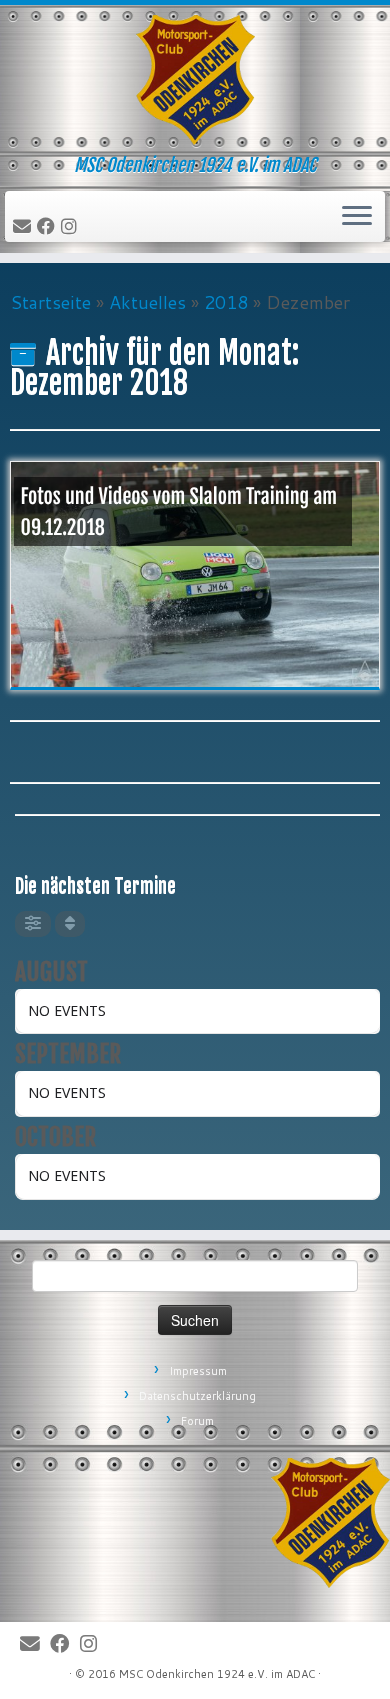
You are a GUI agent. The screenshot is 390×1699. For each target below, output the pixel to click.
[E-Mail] (25, 227)
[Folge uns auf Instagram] (72, 227)
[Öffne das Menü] (357, 217)
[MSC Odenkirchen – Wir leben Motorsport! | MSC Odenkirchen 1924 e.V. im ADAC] (195, 80)
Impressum (198, 1371)
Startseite (50, 302)
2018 (226, 302)
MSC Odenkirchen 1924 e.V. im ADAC (217, 1674)
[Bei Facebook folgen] (49, 227)
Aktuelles (147, 302)
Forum (197, 1421)
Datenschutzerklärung (197, 1396)
